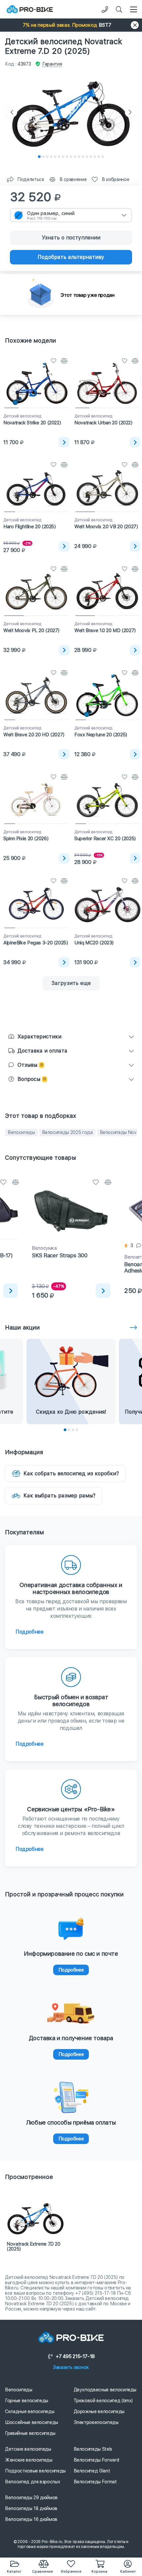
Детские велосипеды (28, 2449)
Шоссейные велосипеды (32, 2422)
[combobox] (71, 215)
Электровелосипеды (96, 2422)
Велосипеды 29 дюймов (31, 2498)
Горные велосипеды (27, 2401)
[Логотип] (30, 9)
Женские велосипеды (29, 2460)
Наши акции (22, 1327)
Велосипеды (21, 1132)
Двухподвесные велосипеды (105, 2390)
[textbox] (71, 215)
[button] (71, 25)
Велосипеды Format (95, 2482)
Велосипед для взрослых (33, 2482)
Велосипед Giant (92, 2471)
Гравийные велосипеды (30, 2433)
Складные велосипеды (30, 2411)
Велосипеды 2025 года (67, 1132)
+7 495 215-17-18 (75, 2356)
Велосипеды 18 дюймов (31, 2508)
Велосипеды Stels (93, 2449)
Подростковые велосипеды (35, 2471)
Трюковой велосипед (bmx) (103, 2401)
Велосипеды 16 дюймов (31, 2519)
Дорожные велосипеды (99, 2411)
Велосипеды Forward (96, 2460)
